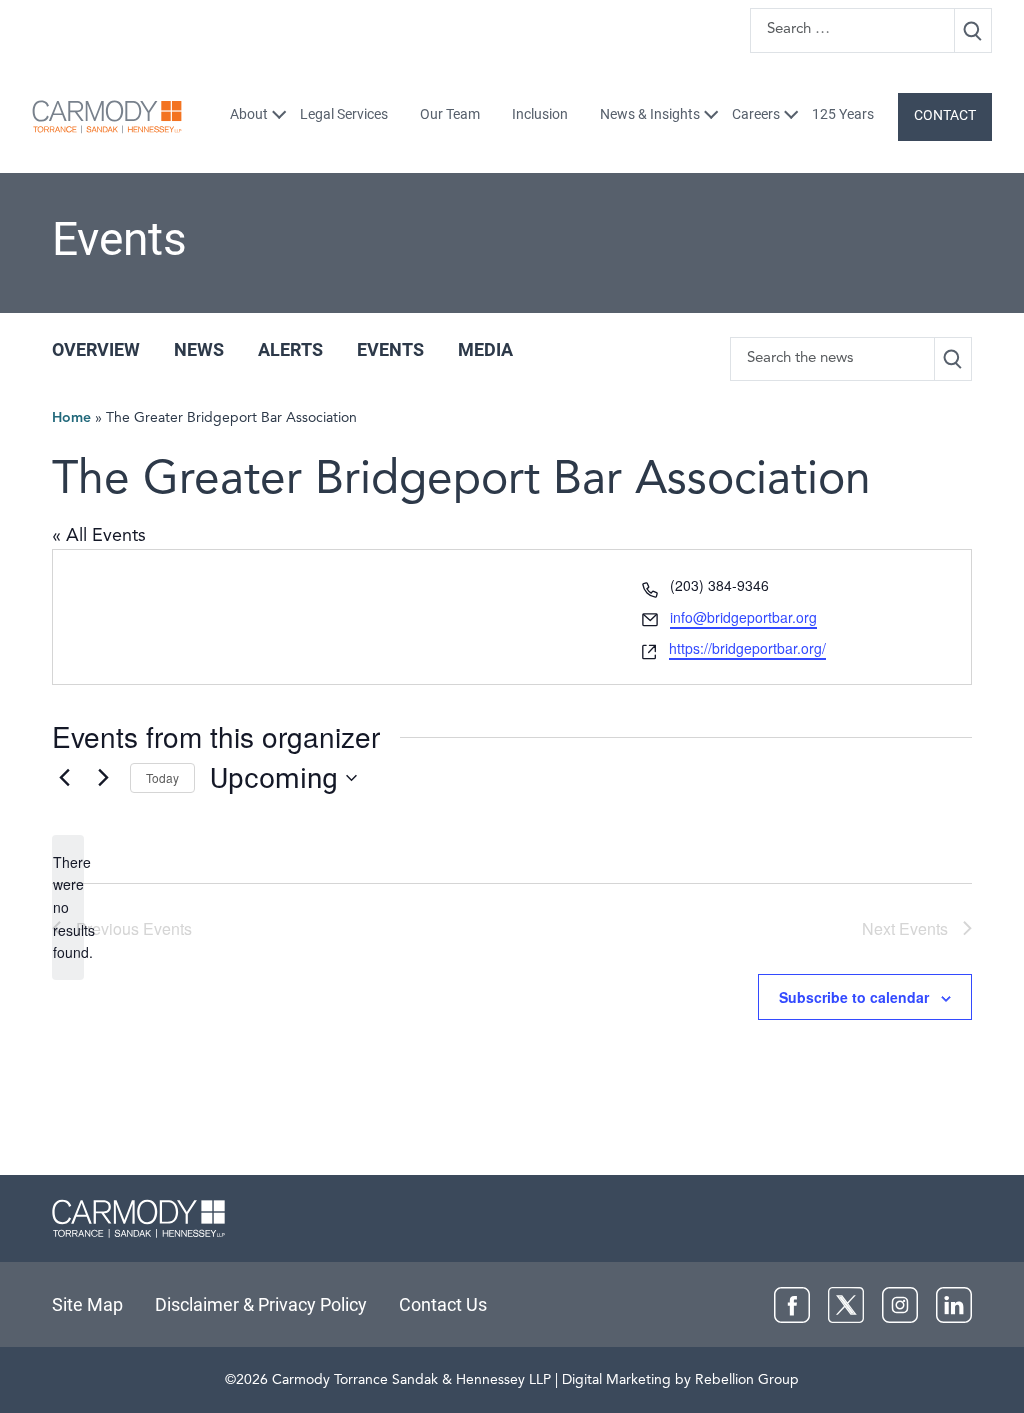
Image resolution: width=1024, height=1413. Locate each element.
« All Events (99, 536)
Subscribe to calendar (854, 997)
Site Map (87, 1304)
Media (485, 349)
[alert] (68, 907)
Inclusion (540, 114)
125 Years (843, 114)
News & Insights (650, 114)
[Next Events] (103, 778)
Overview (96, 349)
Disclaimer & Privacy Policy (261, 1304)
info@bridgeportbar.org (743, 617)
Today (162, 777)
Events (390, 349)
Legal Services (344, 114)
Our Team (450, 114)
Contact (945, 115)
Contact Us (443, 1304)
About (249, 114)
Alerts (290, 349)
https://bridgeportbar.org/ (747, 648)
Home (71, 418)
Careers (756, 114)
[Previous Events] (64, 778)
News (199, 349)
